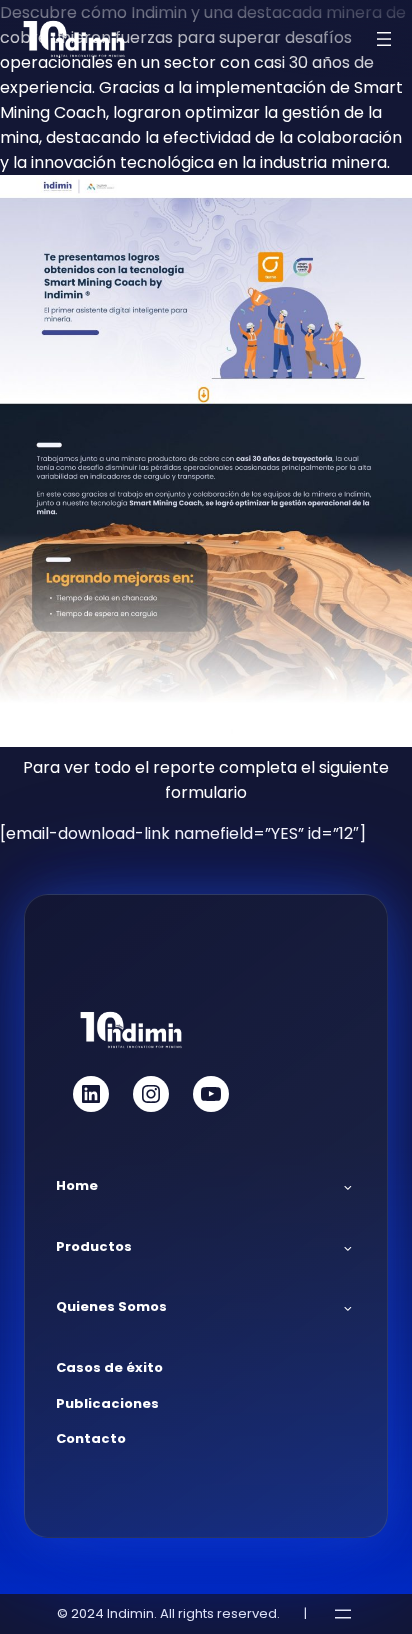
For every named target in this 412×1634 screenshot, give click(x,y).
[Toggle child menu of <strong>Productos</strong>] (348, 1247)
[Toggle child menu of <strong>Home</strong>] (348, 1186)
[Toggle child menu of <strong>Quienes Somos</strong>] (348, 1308)
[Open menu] (384, 39)
